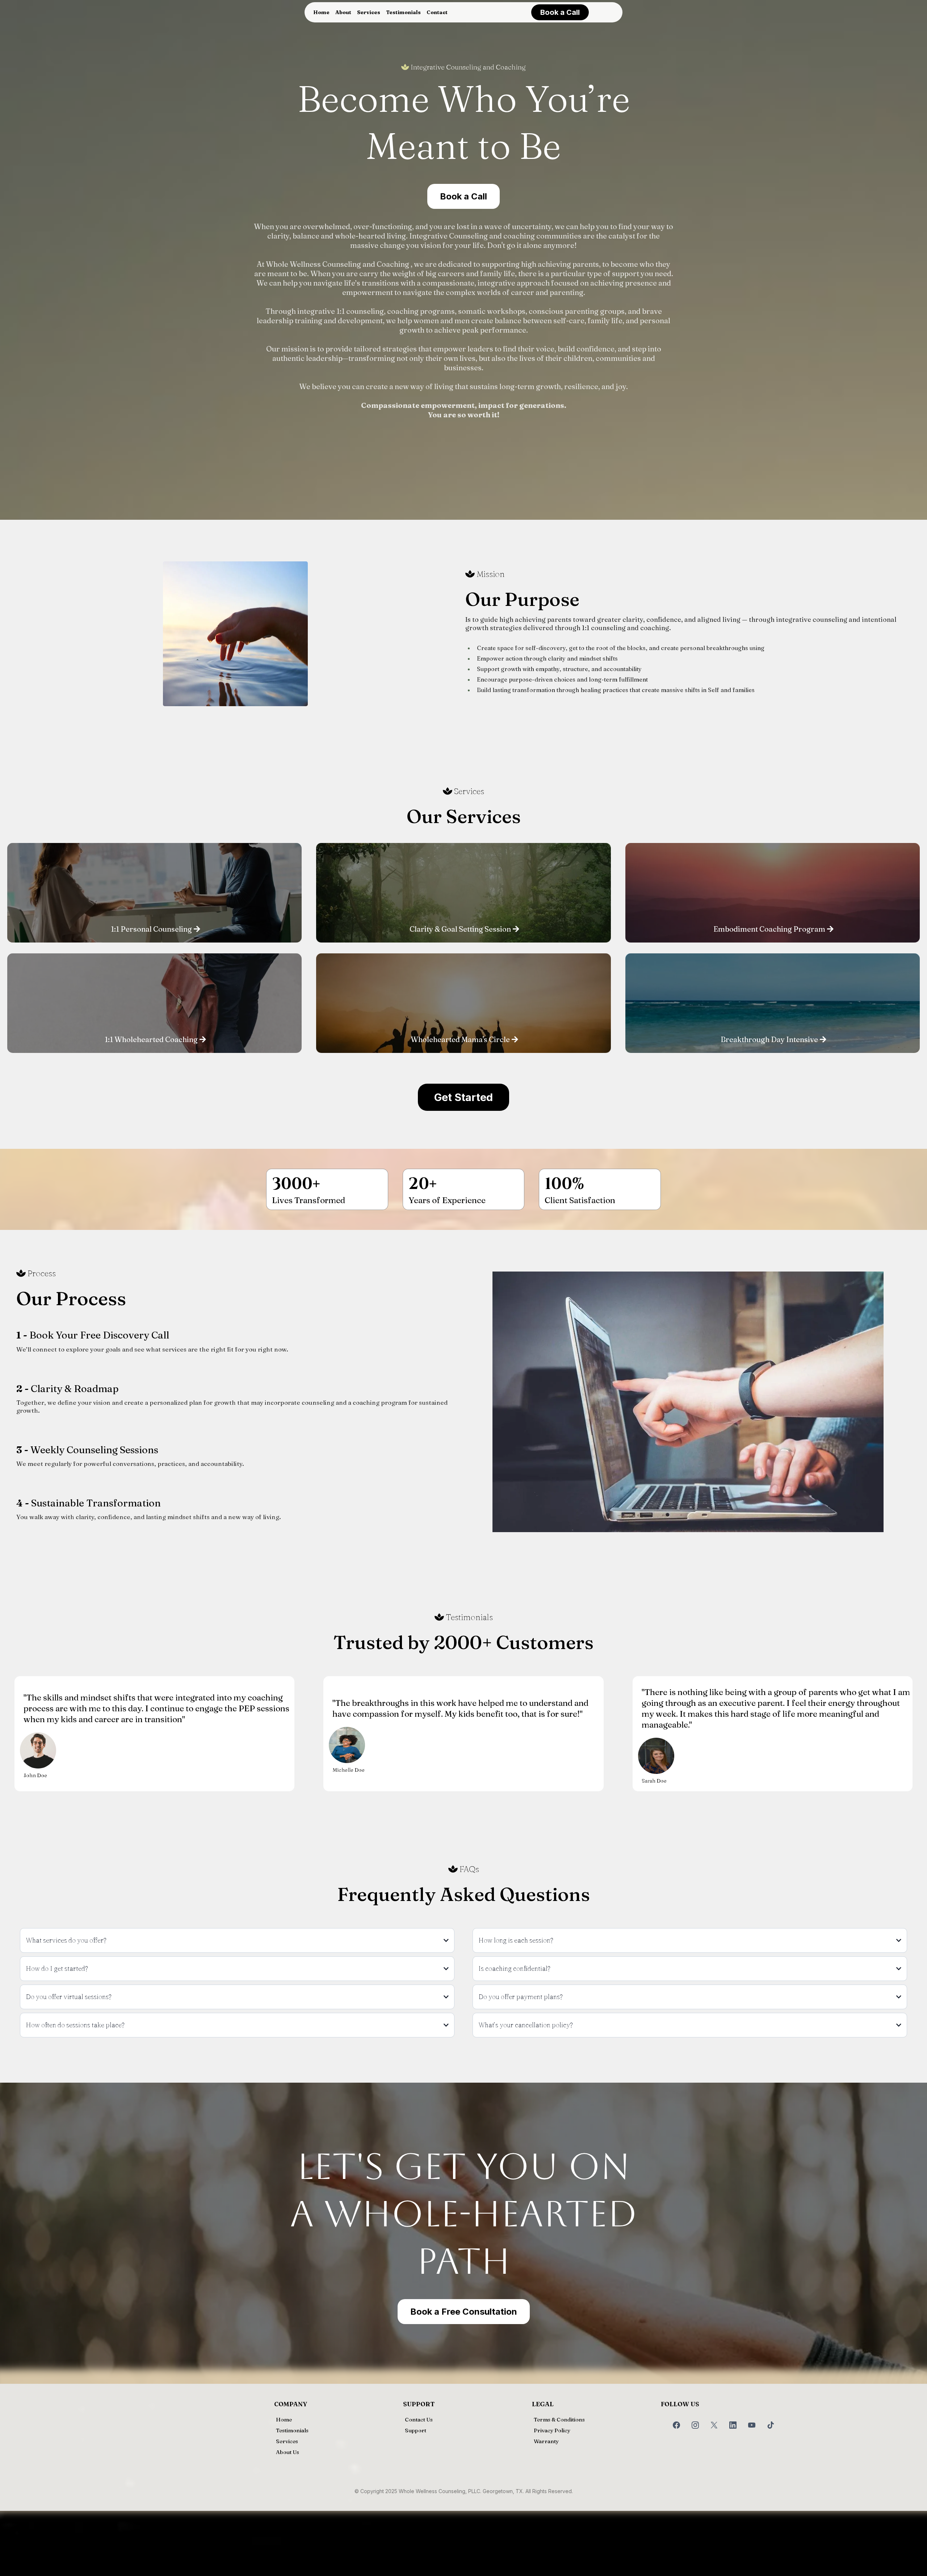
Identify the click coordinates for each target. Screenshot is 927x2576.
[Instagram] (695, 2425)
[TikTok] (771, 2425)
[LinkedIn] (733, 2425)
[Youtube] (752, 2425)
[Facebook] (676, 2425)
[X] (714, 2425)
